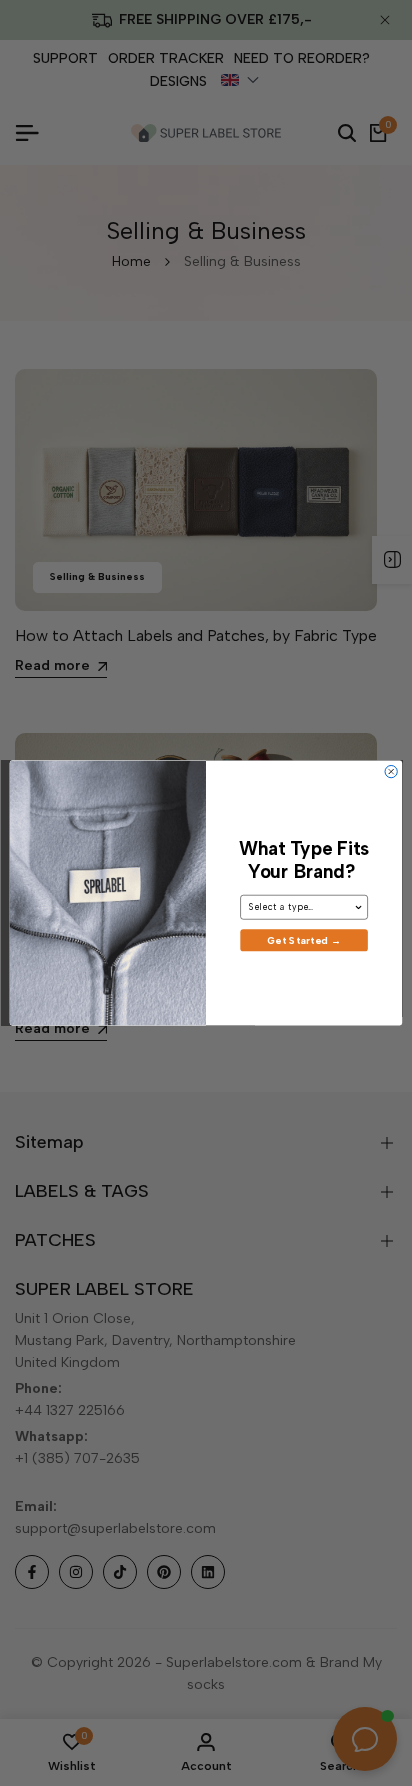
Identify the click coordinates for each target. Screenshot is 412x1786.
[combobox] (301, 907)
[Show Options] (359, 907)
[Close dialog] (391, 771)
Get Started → (304, 940)
